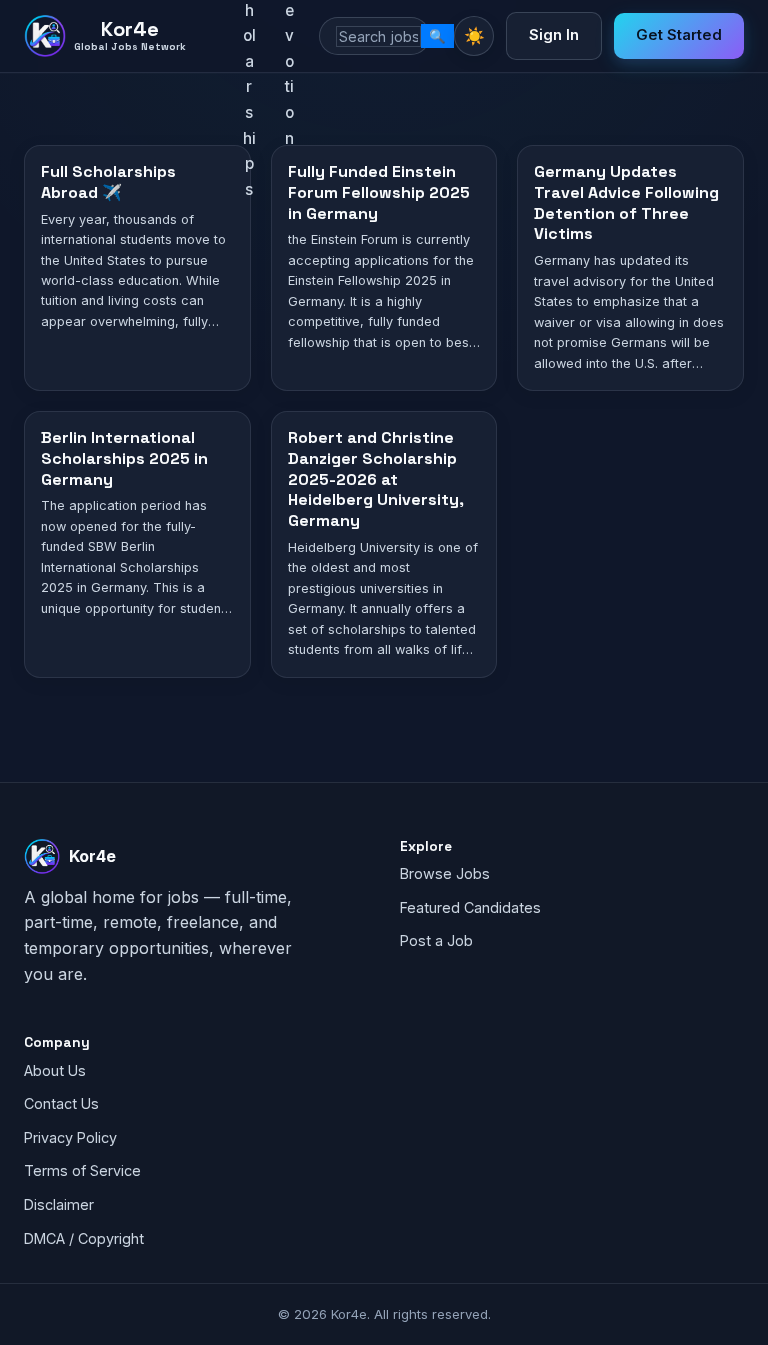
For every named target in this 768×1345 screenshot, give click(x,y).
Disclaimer (59, 1204)
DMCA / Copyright (84, 1238)
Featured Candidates (470, 907)
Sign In (554, 35)
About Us (55, 1070)
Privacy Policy (70, 1137)
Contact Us (61, 1103)
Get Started (679, 35)
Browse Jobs (445, 873)
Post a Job (436, 940)
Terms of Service (82, 1170)
